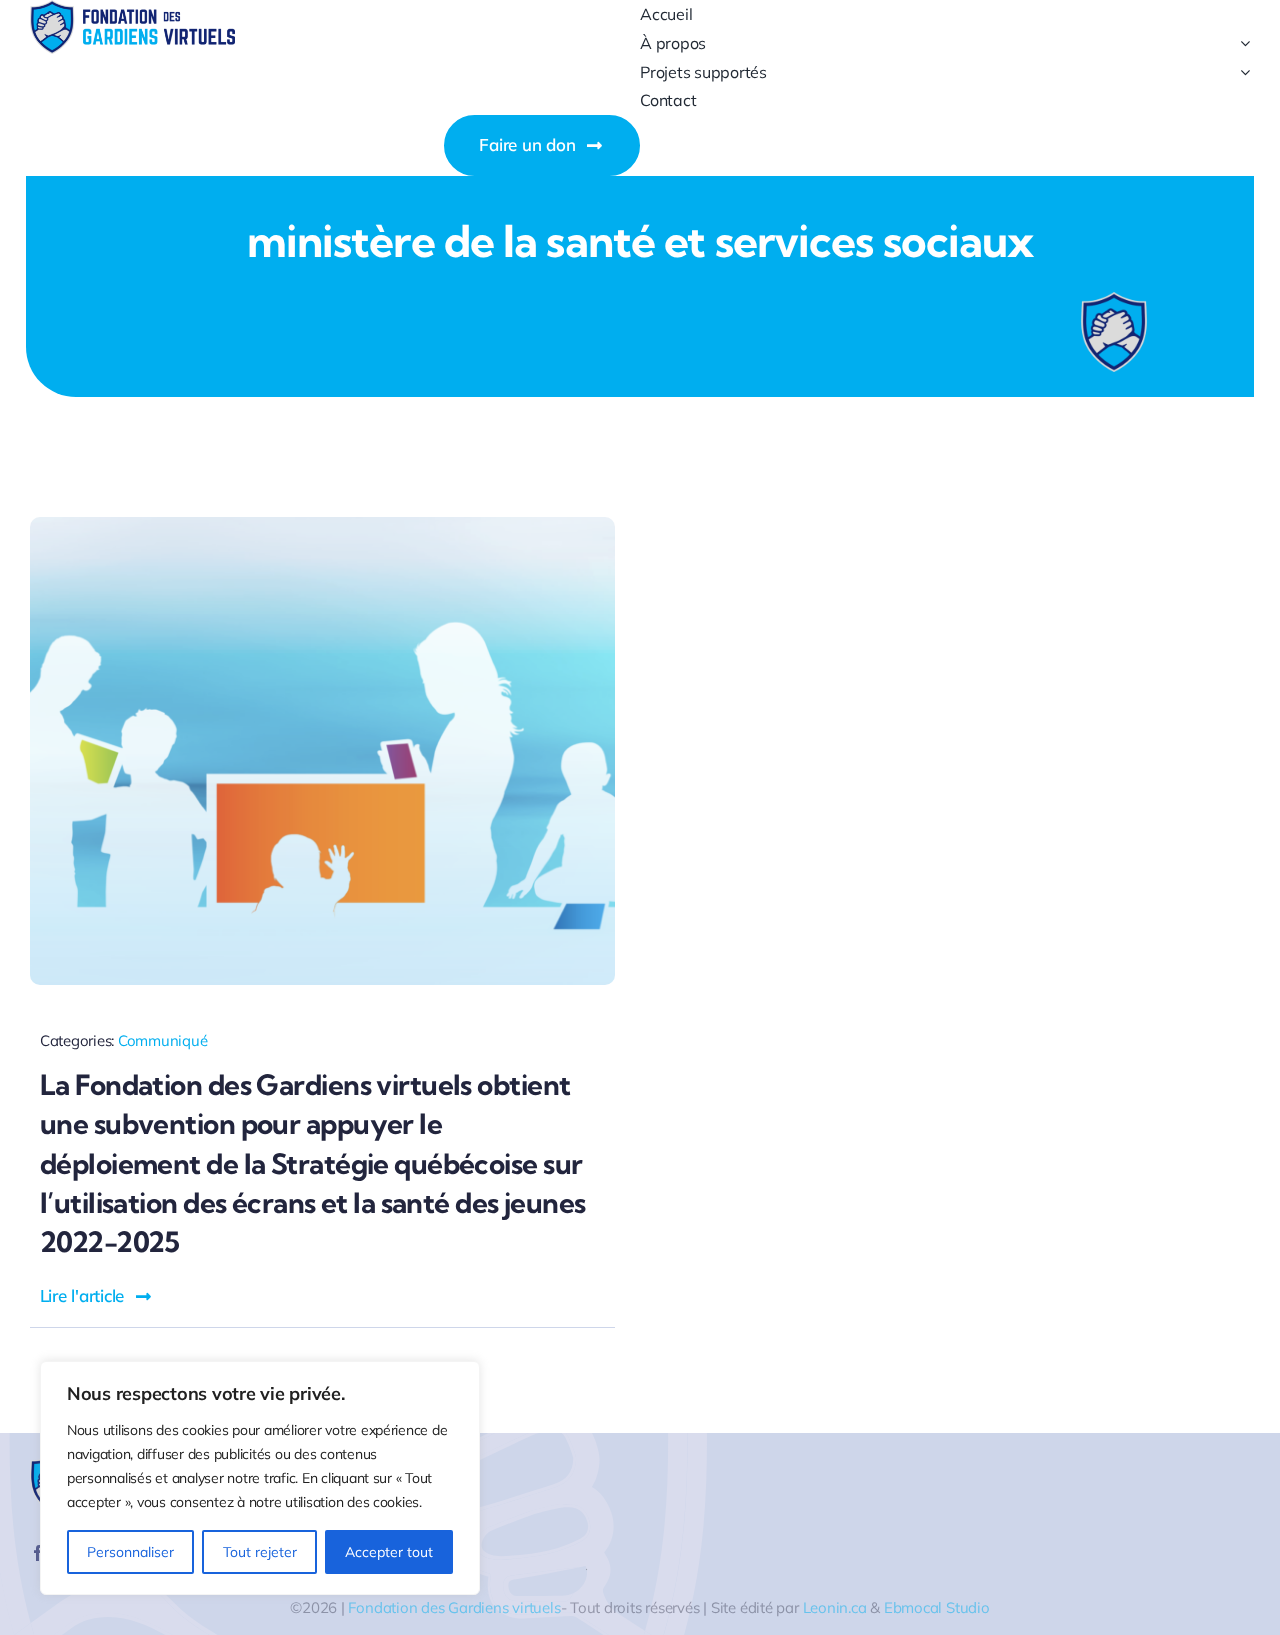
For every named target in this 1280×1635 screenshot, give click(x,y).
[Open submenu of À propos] (1241, 43)
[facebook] (38, 1553)
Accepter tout (389, 1552)
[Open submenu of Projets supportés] (1241, 72)
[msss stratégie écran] (322, 525)
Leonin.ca (835, 1607)
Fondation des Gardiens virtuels (454, 1607)
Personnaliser (130, 1552)
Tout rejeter (260, 1552)
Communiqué (162, 1040)
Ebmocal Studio (937, 1607)
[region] (260, 1478)
